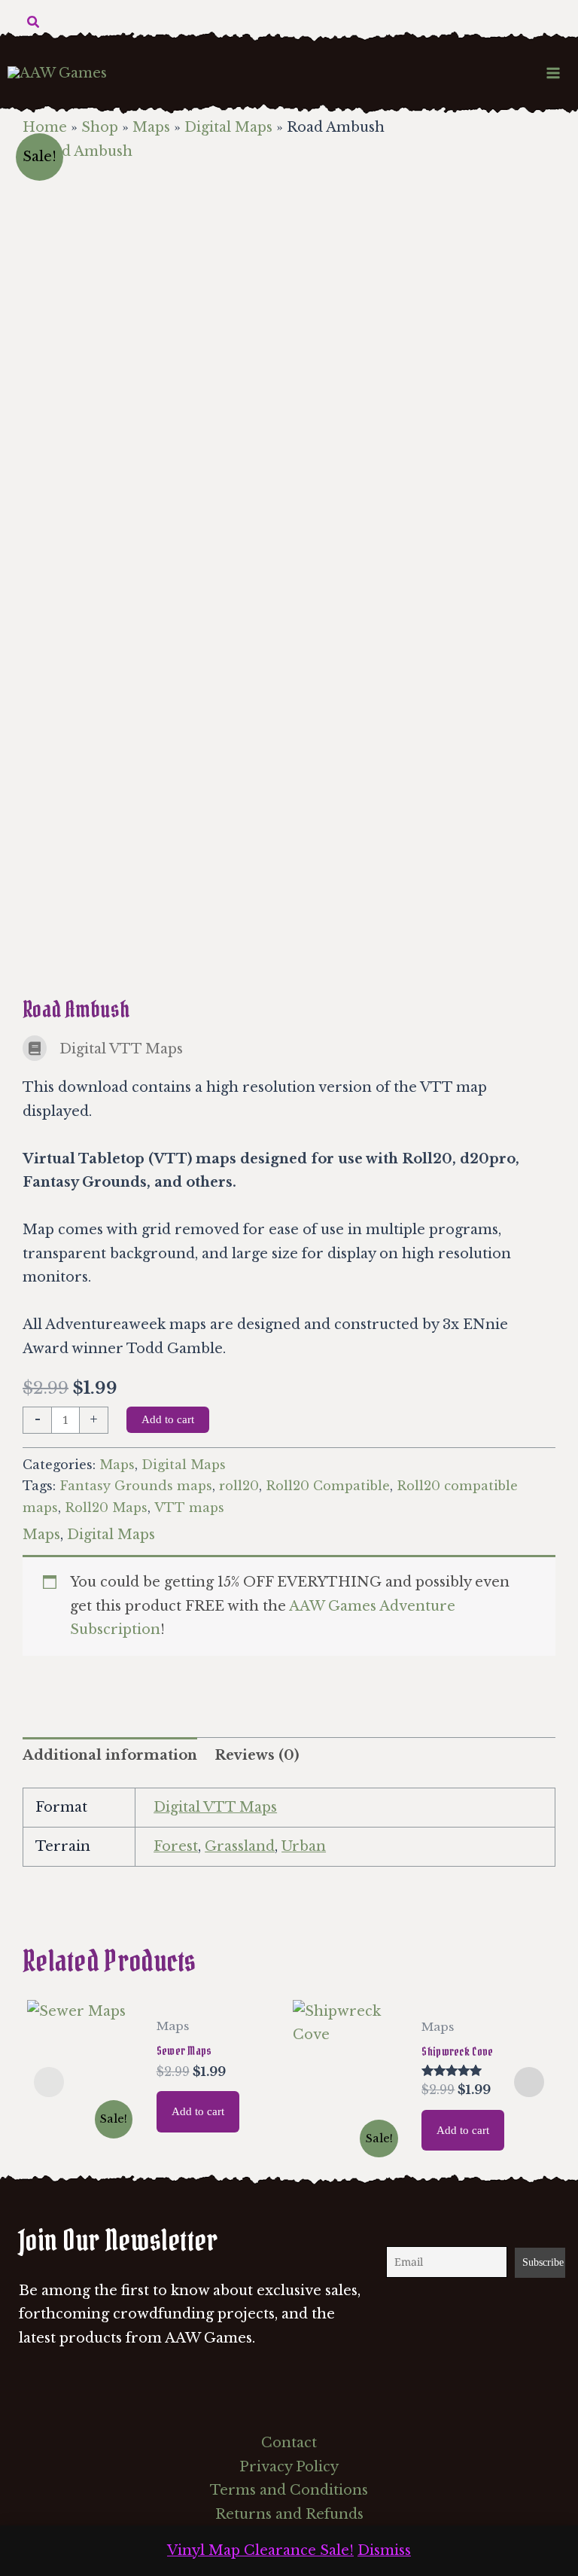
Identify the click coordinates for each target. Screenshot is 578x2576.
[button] (34, 23)
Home (45, 127)
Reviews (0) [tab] (257, 1755)
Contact (289, 2443)
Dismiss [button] (384, 2550)
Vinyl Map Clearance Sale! (260, 2550)
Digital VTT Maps (215, 1807)
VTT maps (189, 1507)
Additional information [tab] (110, 1755)
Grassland (240, 1846)
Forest (176, 1846)
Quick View (84, 2130)
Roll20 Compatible (328, 1486)
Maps (151, 127)
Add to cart (168, 1419)
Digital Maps (228, 127)
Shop (100, 127)
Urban (304, 1846)
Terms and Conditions (289, 2490)
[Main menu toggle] (554, 73)
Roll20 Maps (106, 1507)
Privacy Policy (289, 2467)
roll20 (239, 1486)
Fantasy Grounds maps (136, 1486)
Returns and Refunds (289, 2514)
